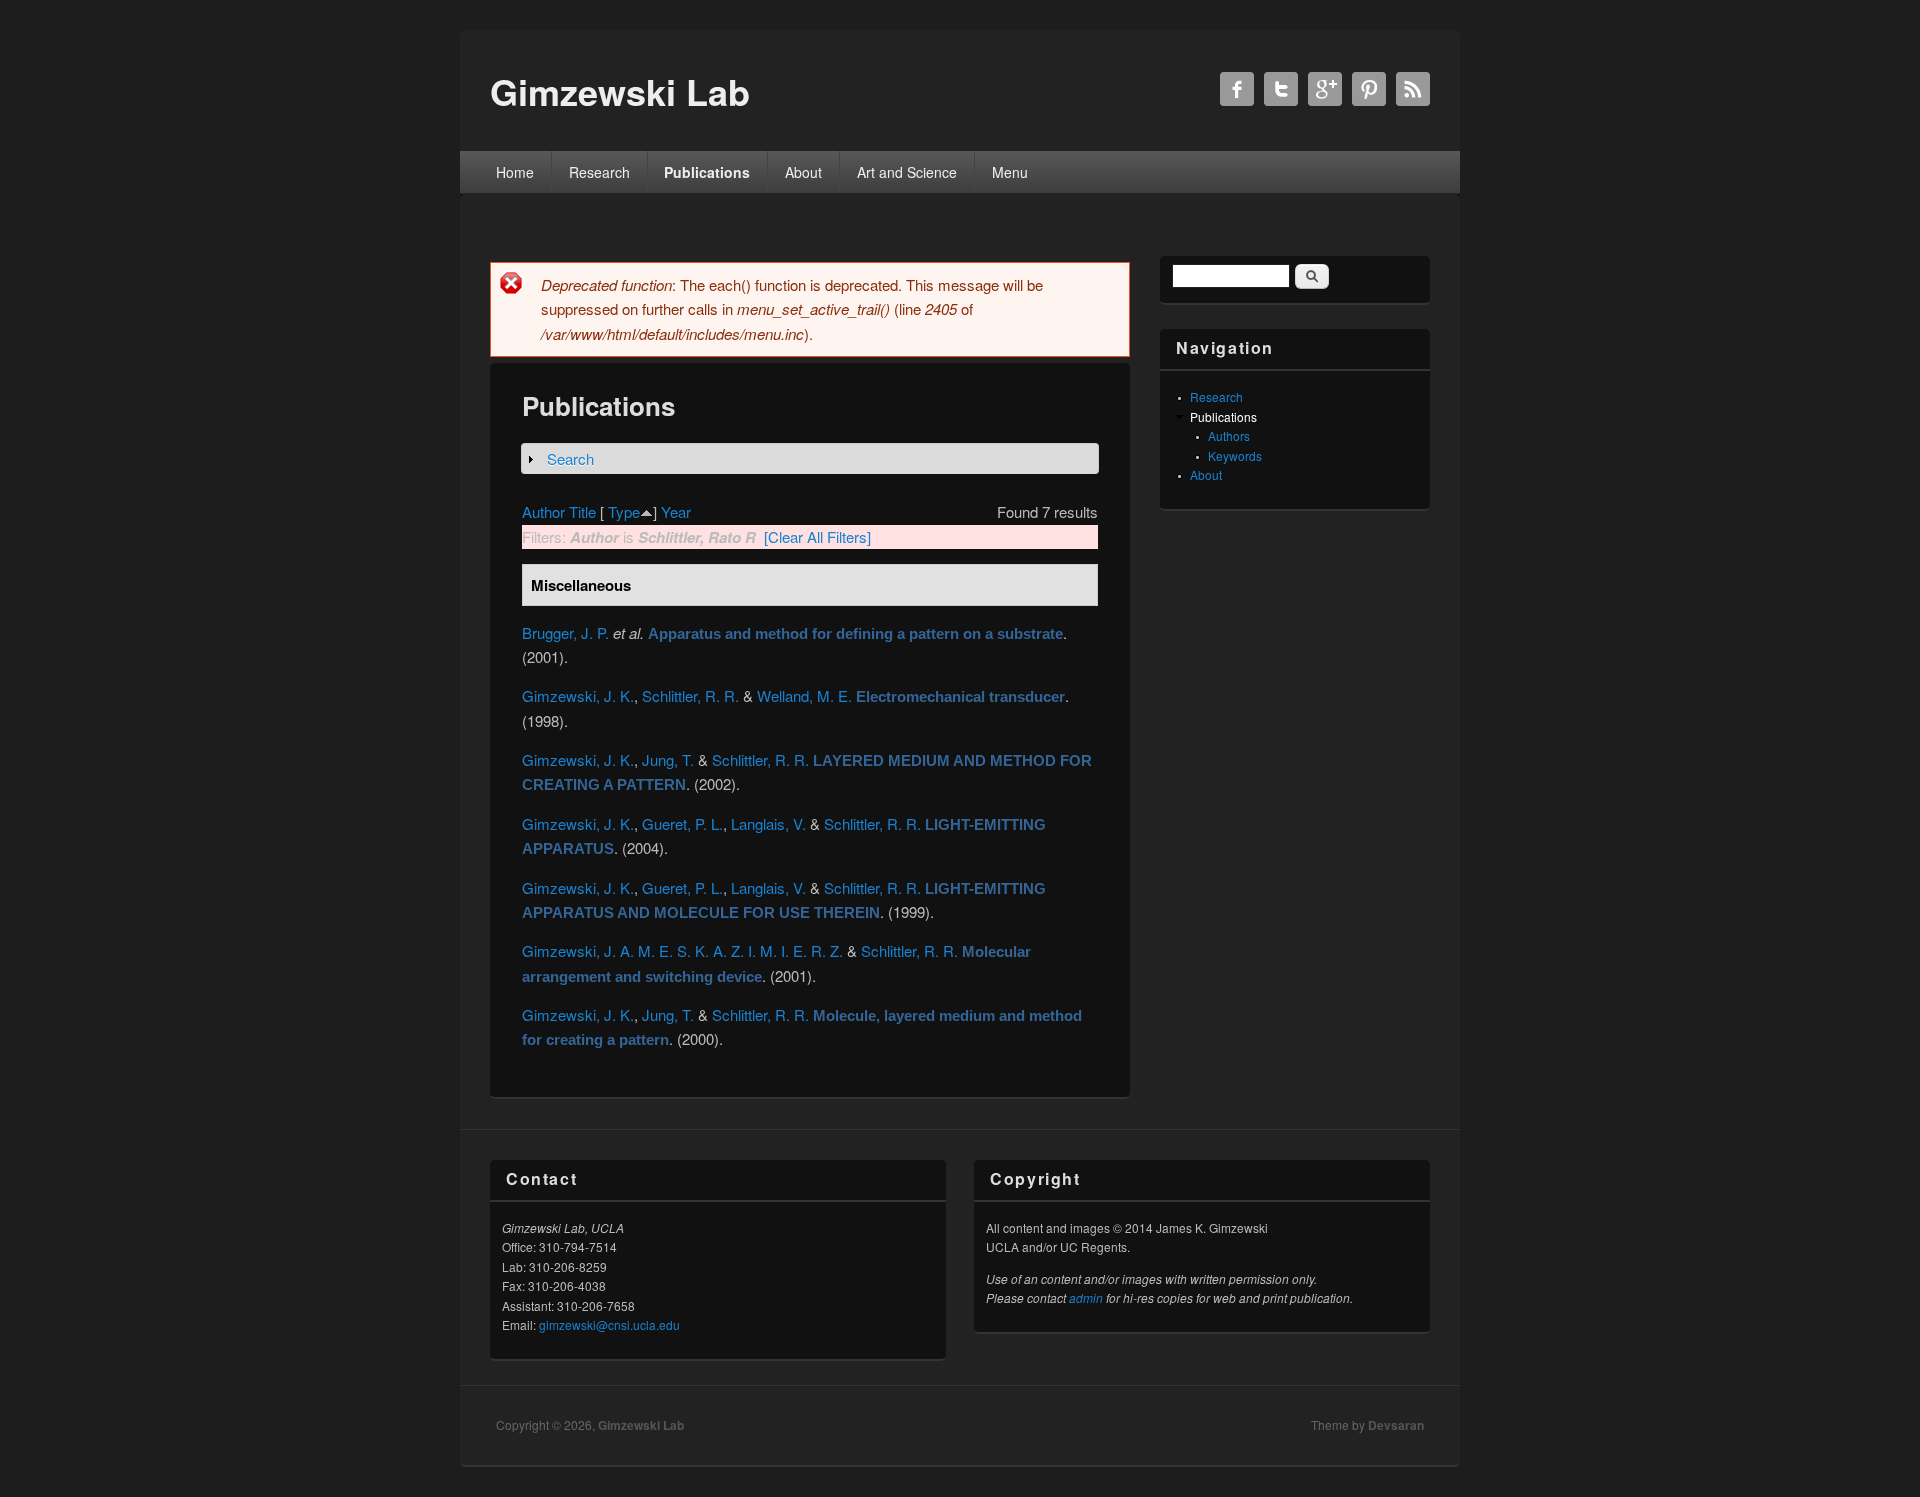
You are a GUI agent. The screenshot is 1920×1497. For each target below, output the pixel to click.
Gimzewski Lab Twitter (1281, 89)
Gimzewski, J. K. (578, 695)
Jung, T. (668, 759)
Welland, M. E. (804, 695)
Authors (1229, 435)
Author (543, 511)
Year (676, 511)
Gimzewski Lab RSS (1413, 89)
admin (1086, 1297)
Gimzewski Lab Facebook (1237, 89)
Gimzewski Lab (641, 1425)
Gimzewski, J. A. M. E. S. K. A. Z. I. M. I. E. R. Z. (682, 950)
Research (599, 172)
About (803, 172)
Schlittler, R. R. (690, 695)
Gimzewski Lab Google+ (1325, 89)
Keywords (1235, 455)
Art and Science (907, 172)
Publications (707, 172)
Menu (1010, 172)
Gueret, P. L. (682, 823)
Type (624, 511)
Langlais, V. (768, 823)
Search (570, 458)
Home (515, 172)
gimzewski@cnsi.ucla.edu (609, 1324)
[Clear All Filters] (817, 536)
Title (582, 511)
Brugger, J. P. (565, 632)
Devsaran (1396, 1425)
